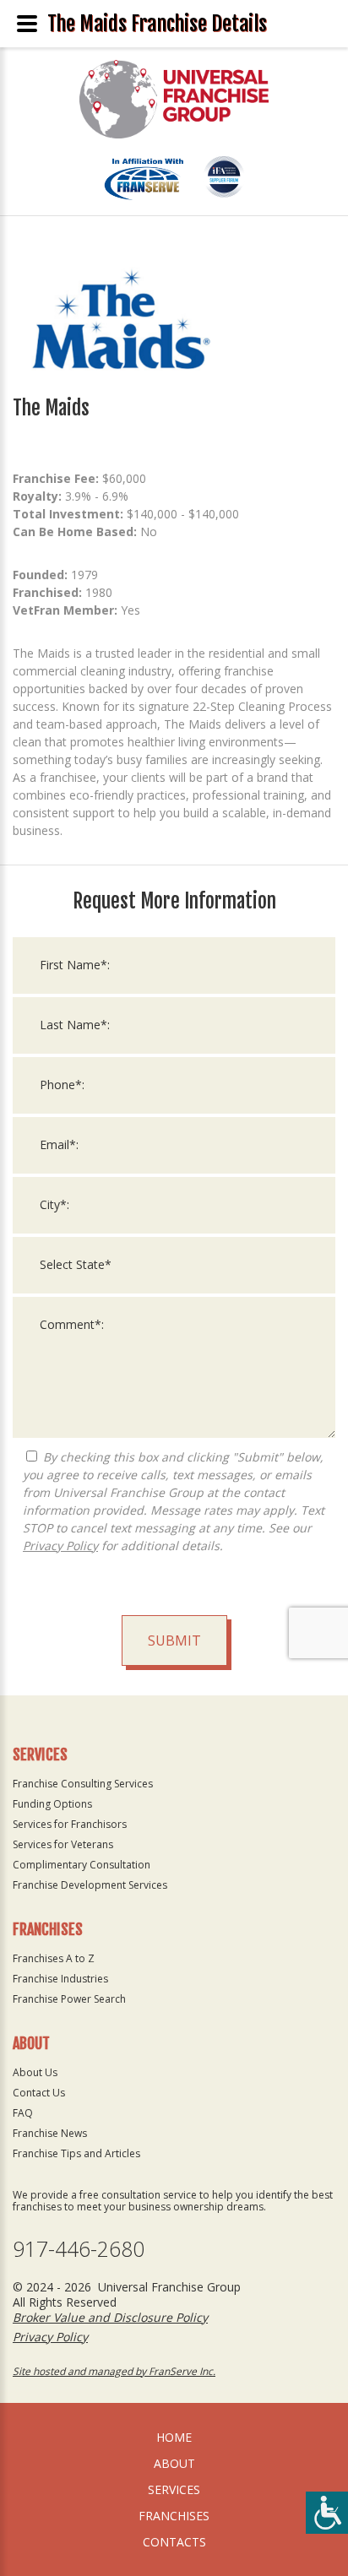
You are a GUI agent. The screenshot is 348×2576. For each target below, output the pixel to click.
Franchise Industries (60, 1979)
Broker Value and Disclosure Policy (110, 2317)
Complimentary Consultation (82, 1865)
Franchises (174, 2516)
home (174, 2437)
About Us (35, 2072)
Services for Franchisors (70, 1824)
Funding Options (52, 1804)
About (174, 2463)
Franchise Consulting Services (83, 1784)
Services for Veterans (63, 1844)
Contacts (174, 2542)
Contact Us (39, 2093)
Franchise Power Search (69, 1999)
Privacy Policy (60, 1546)
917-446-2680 (79, 2249)
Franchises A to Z (54, 1958)
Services (174, 2489)
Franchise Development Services (90, 1885)
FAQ (23, 2113)
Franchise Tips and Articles (76, 2153)
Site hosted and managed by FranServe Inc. (114, 2371)
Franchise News (50, 2133)
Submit (174, 1641)
